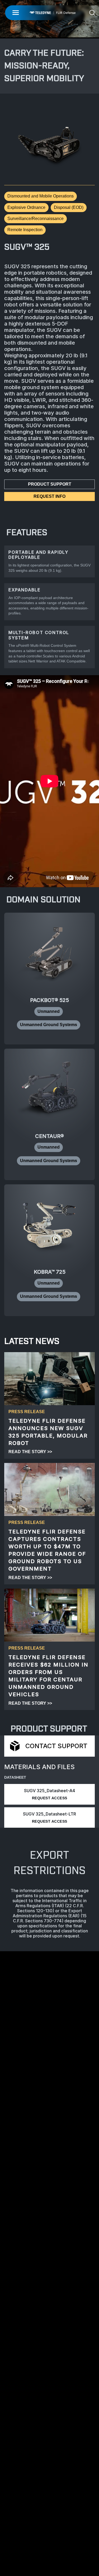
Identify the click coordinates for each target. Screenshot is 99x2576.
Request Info (49, 496)
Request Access (50, 1798)
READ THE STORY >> (30, 1452)
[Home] (52, 13)
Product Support (50, 484)
